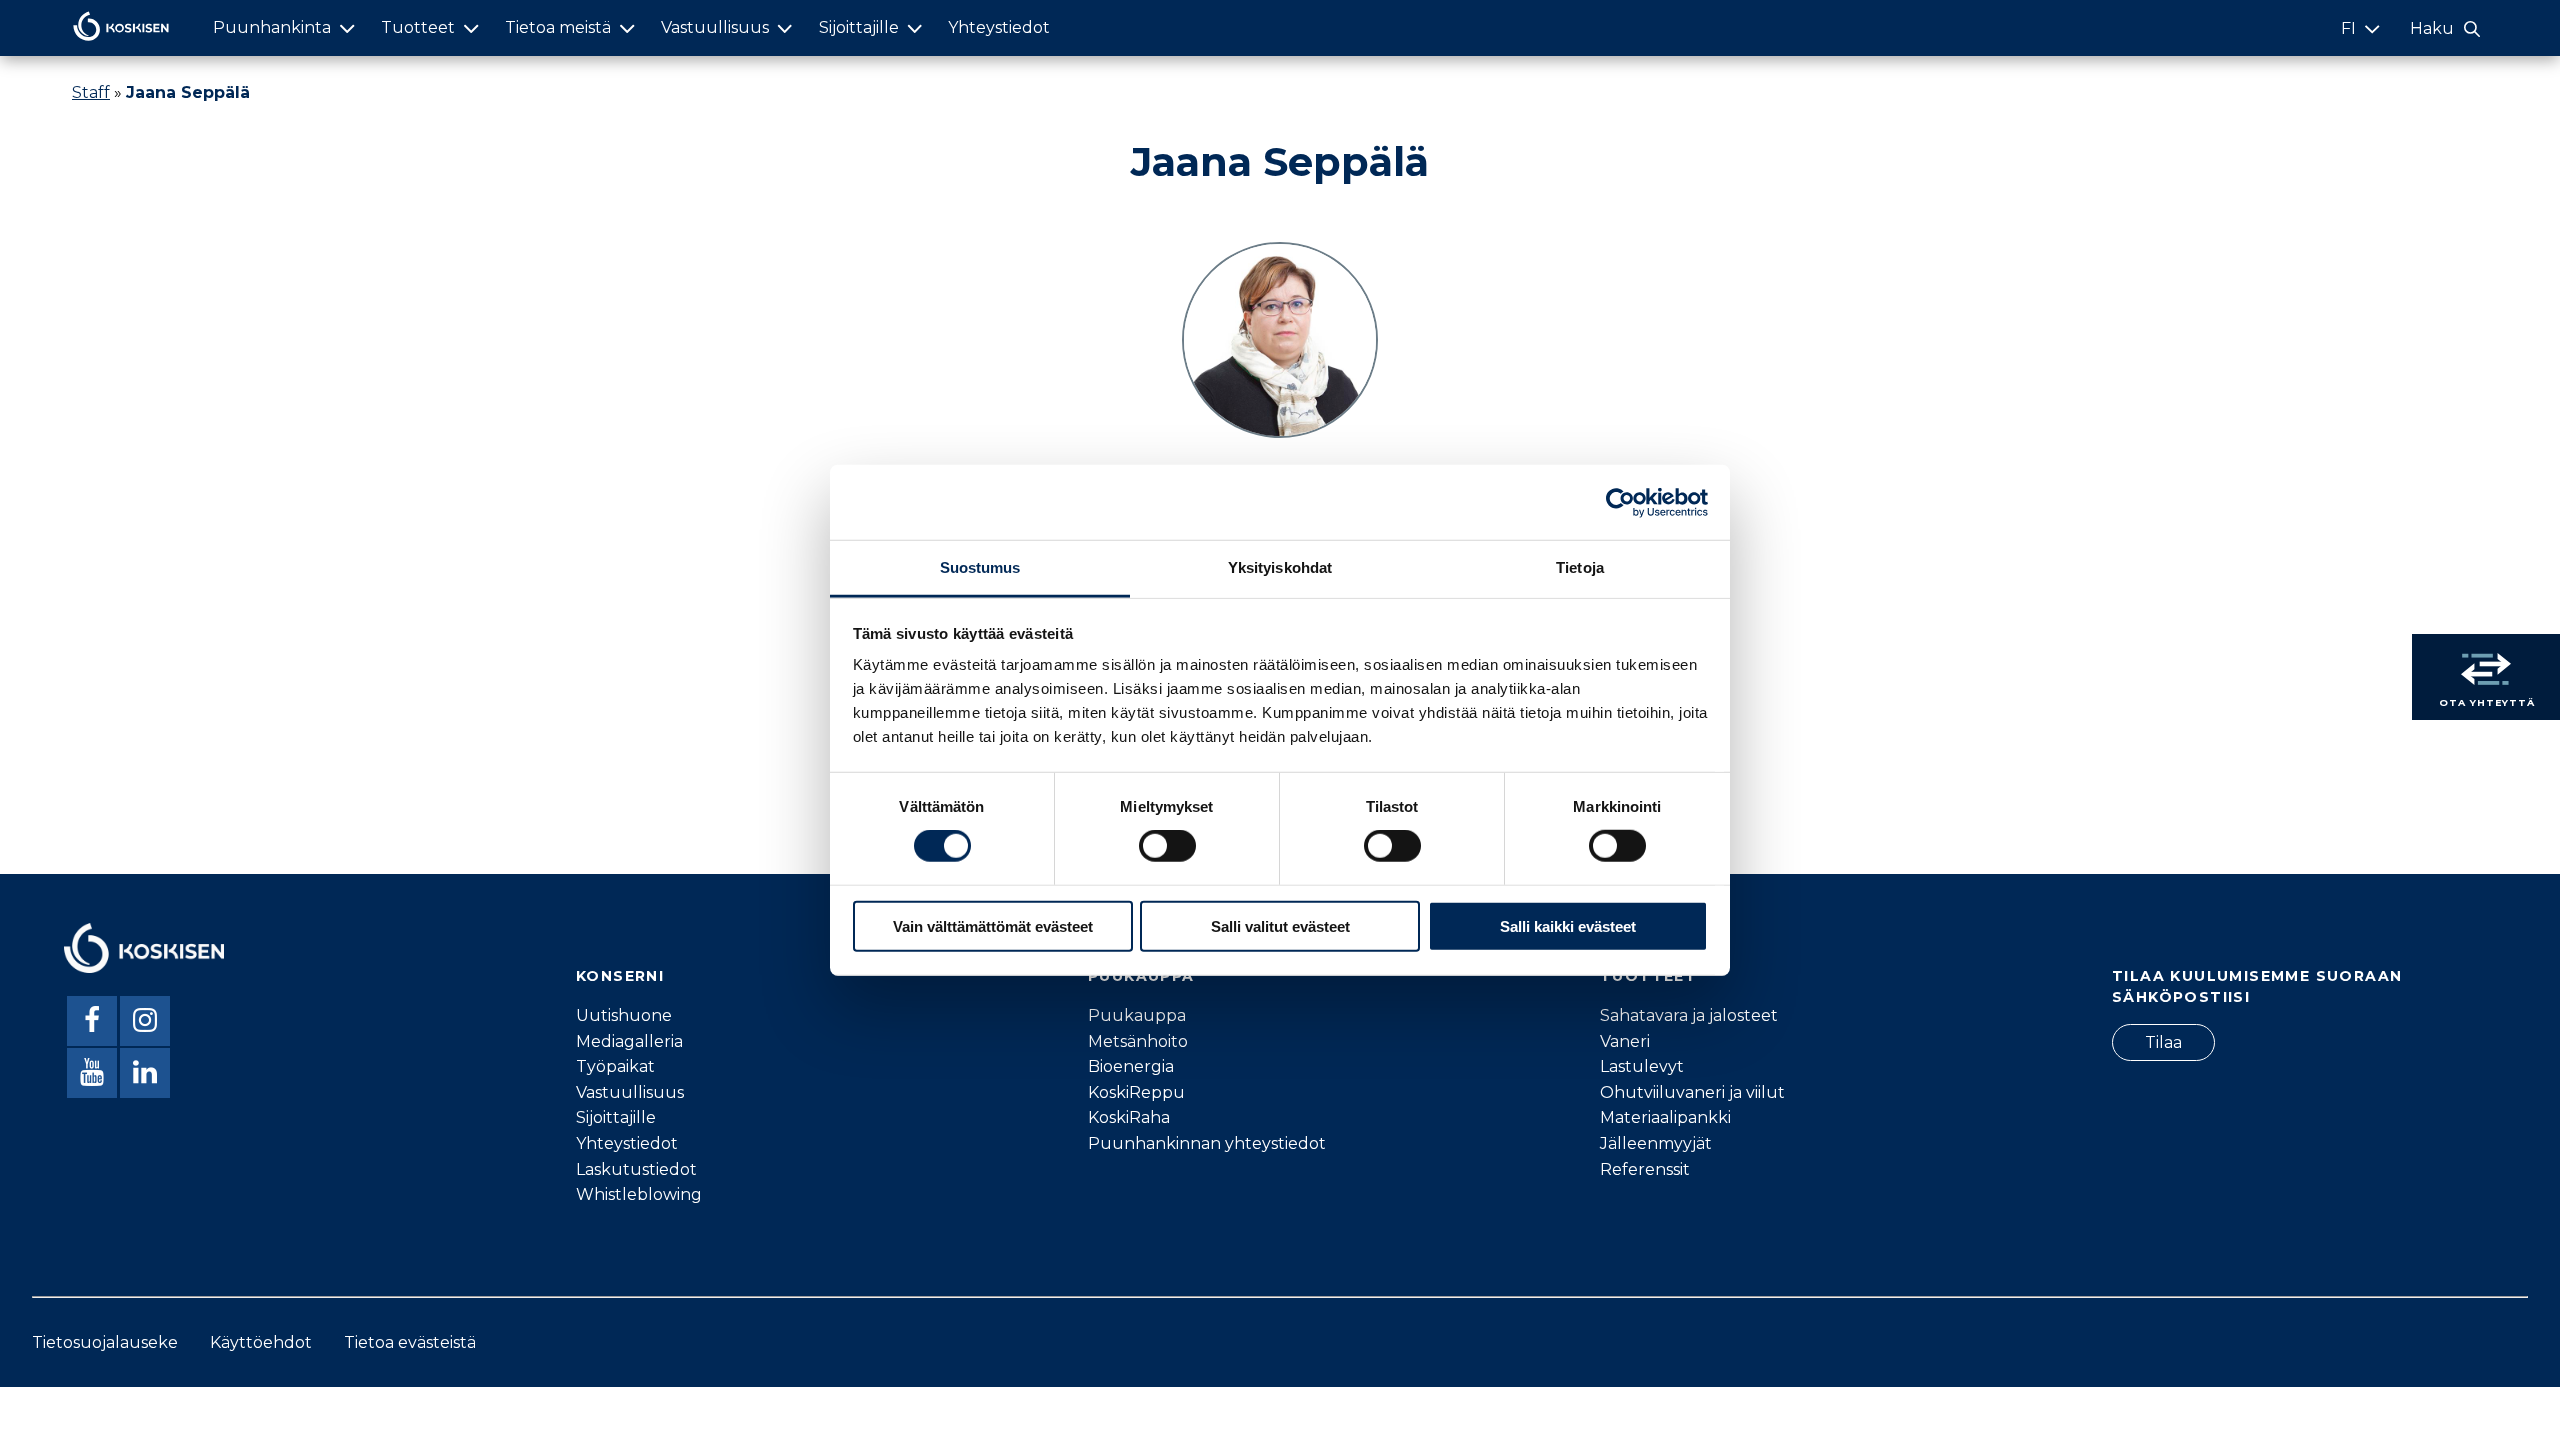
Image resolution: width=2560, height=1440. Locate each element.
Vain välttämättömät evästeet (993, 926)
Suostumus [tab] (980, 567)
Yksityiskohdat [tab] (1280, 567)
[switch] (1167, 846)
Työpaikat (615, 1066)
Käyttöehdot (261, 1342)
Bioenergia (1131, 1066)
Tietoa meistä (558, 27)
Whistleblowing (639, 1194)
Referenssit (1645, 1169)
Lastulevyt (1642, 1066)
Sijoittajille (859, 27)
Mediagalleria (629, 1041)
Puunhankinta (272, 27)
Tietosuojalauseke (105, 1342)
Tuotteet (418, 27)
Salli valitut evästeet (1280, 926)
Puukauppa (1137, 1015)
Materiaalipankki (1665, 1117)
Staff (91, 92)
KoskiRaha (1129, 1117)
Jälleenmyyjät (1656, 1143)
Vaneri (1625, 1041)
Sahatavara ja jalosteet (1689, 1015)
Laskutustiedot (636, 1169)
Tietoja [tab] (1580, 567)
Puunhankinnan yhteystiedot (1207, 1143)
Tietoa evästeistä (410, 1342)
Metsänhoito (1138, 1041)
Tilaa (2163, 1042)
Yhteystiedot (999, 27)
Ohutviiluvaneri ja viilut (1692, 1092)
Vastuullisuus (715, 27)
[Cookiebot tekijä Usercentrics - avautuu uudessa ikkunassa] (1620, 502)
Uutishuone (624, 1015)
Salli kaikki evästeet (1568, 926)
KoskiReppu (1136, 1092)
